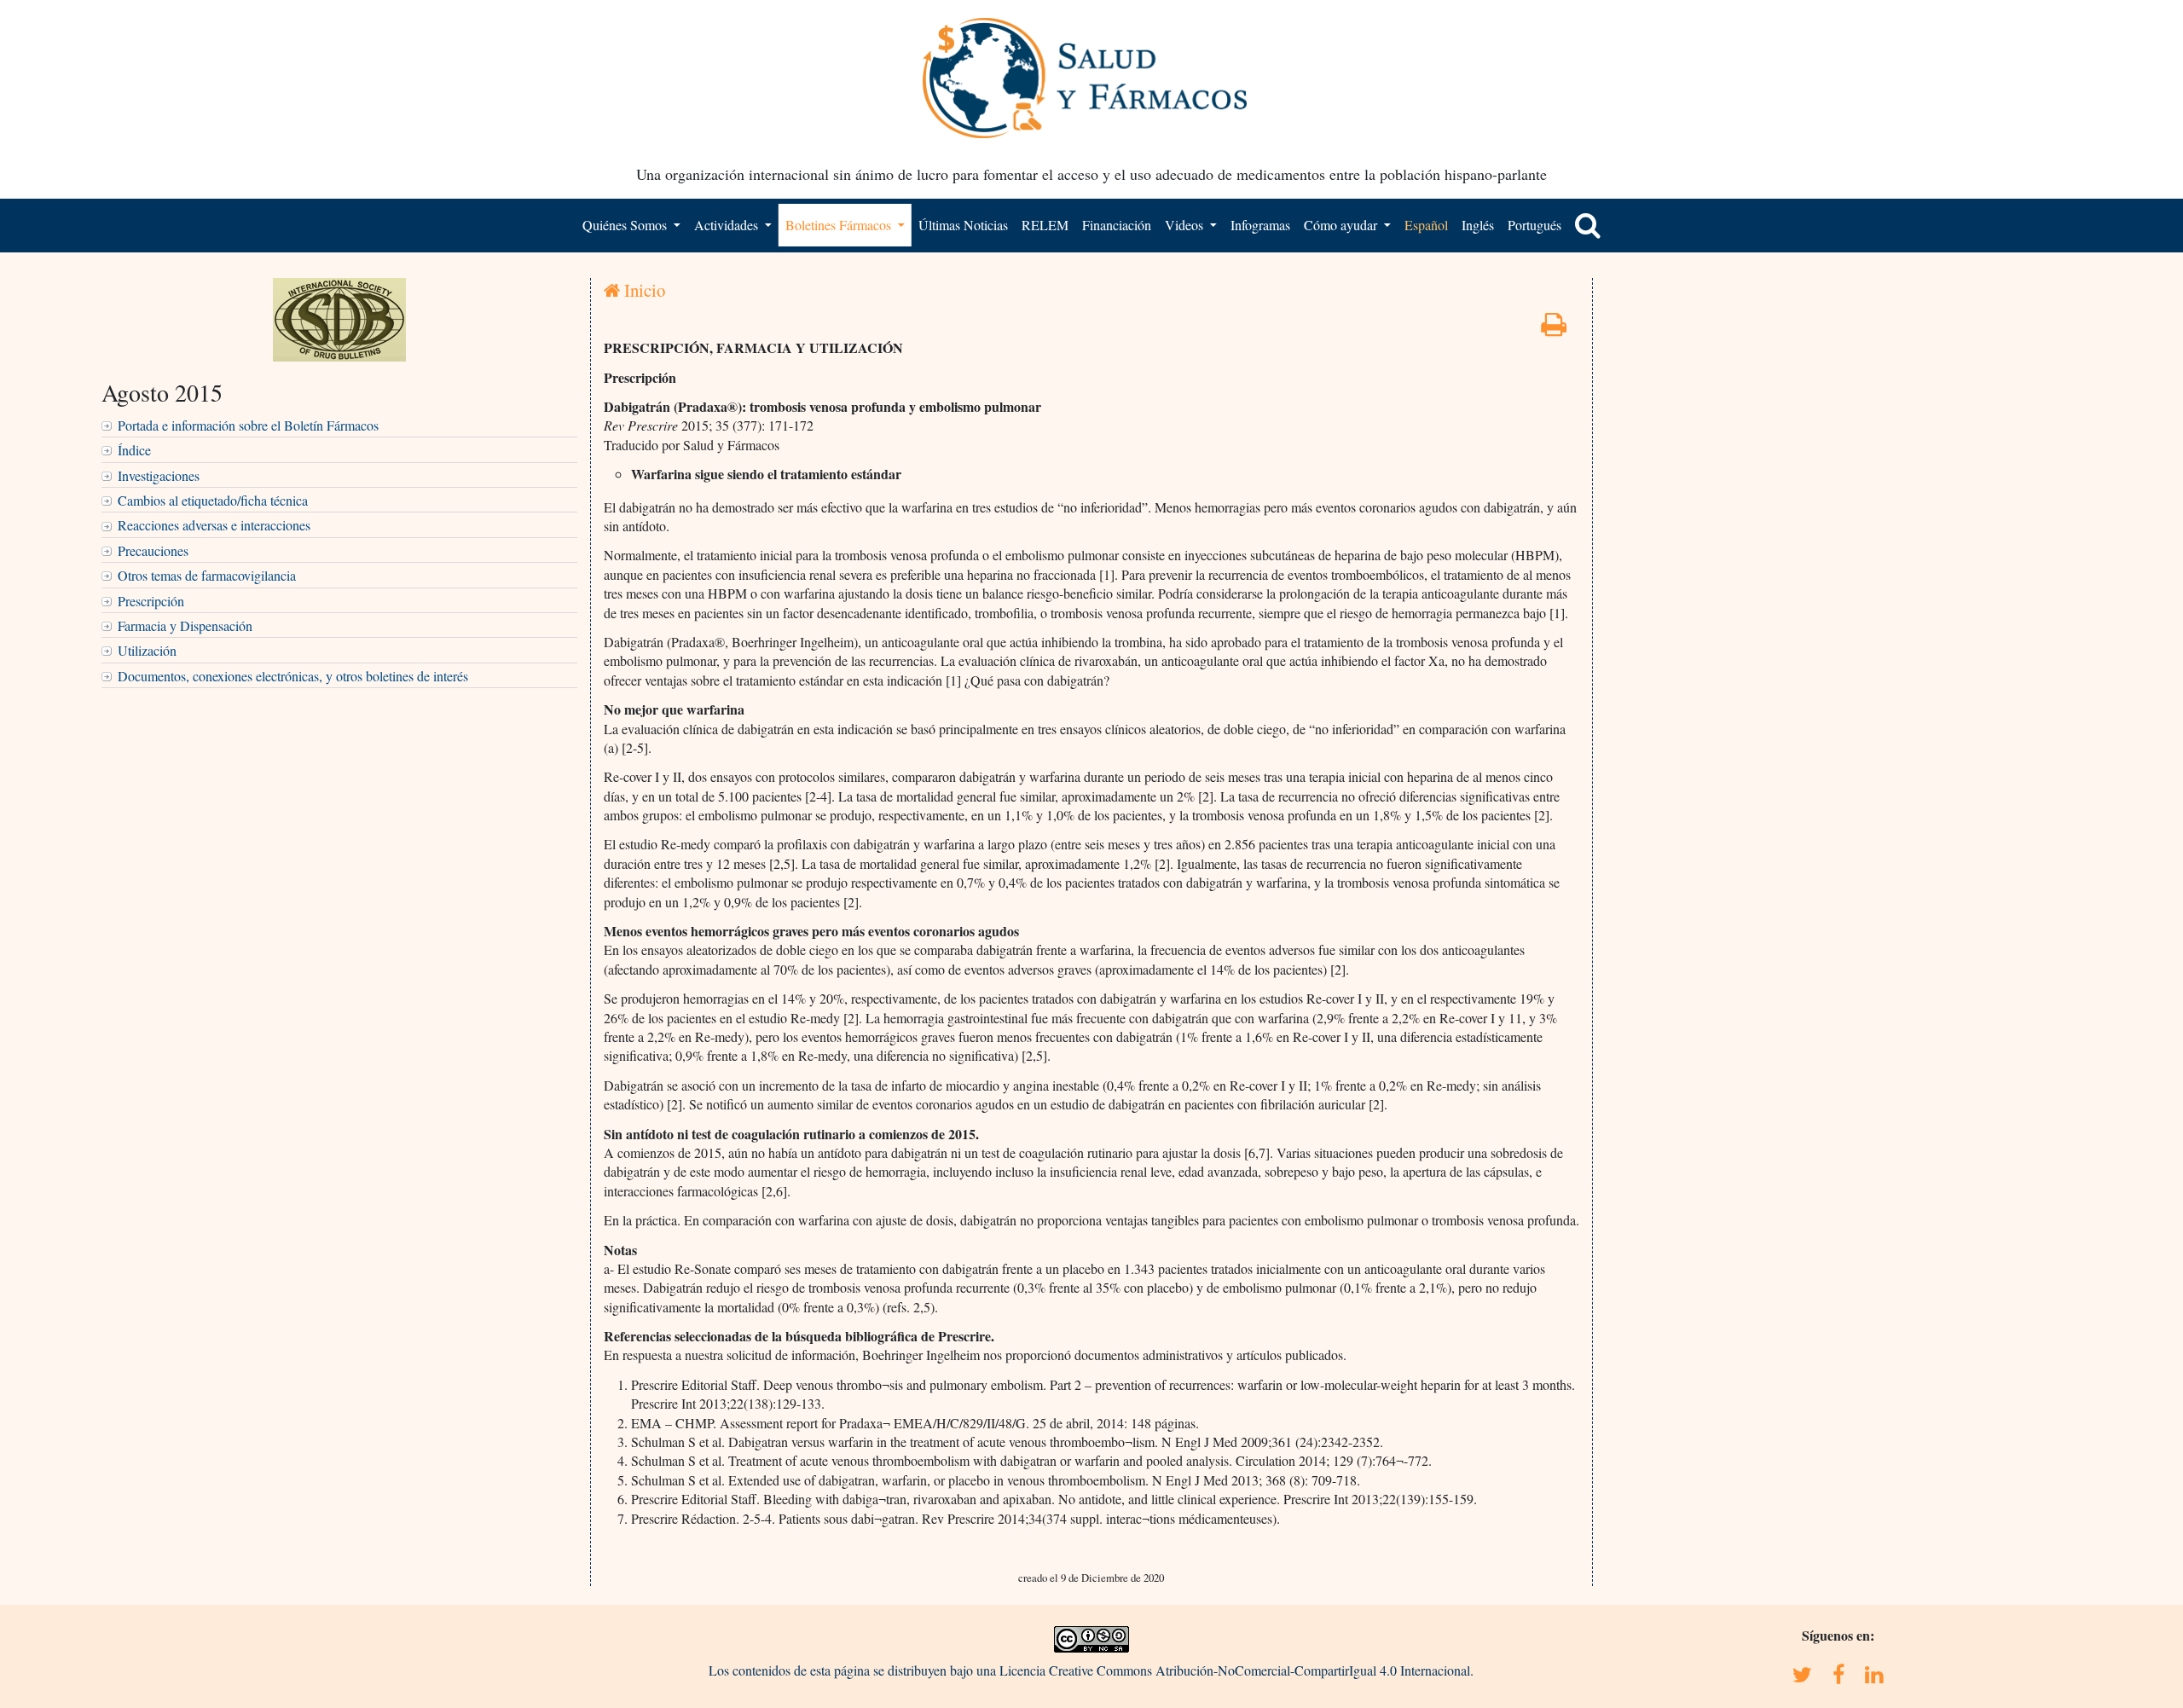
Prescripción (151, 601)
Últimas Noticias (963, 225)
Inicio (643, 290)
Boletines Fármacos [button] (840, 225)
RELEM (1045, 225)
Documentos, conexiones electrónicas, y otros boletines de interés (293, 676)
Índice (134, 450)
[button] (1588, 225)
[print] (1554, 329)
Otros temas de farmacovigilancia (207, 575)
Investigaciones (159, 475)
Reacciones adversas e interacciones (214, 525)
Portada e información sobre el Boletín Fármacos (248, 425)
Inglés (1478, 225)
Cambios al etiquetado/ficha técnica (213, 500)
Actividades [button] (728, 225)
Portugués (1534, 225)
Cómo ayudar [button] (1342, 225)
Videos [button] (1186, 225)
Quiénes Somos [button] (626, 225)
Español (1426, 225)
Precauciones (153, 550)
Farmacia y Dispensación (185, 625)
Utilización (147, 650)
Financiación (1117, 225)
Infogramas (1260, 225)
